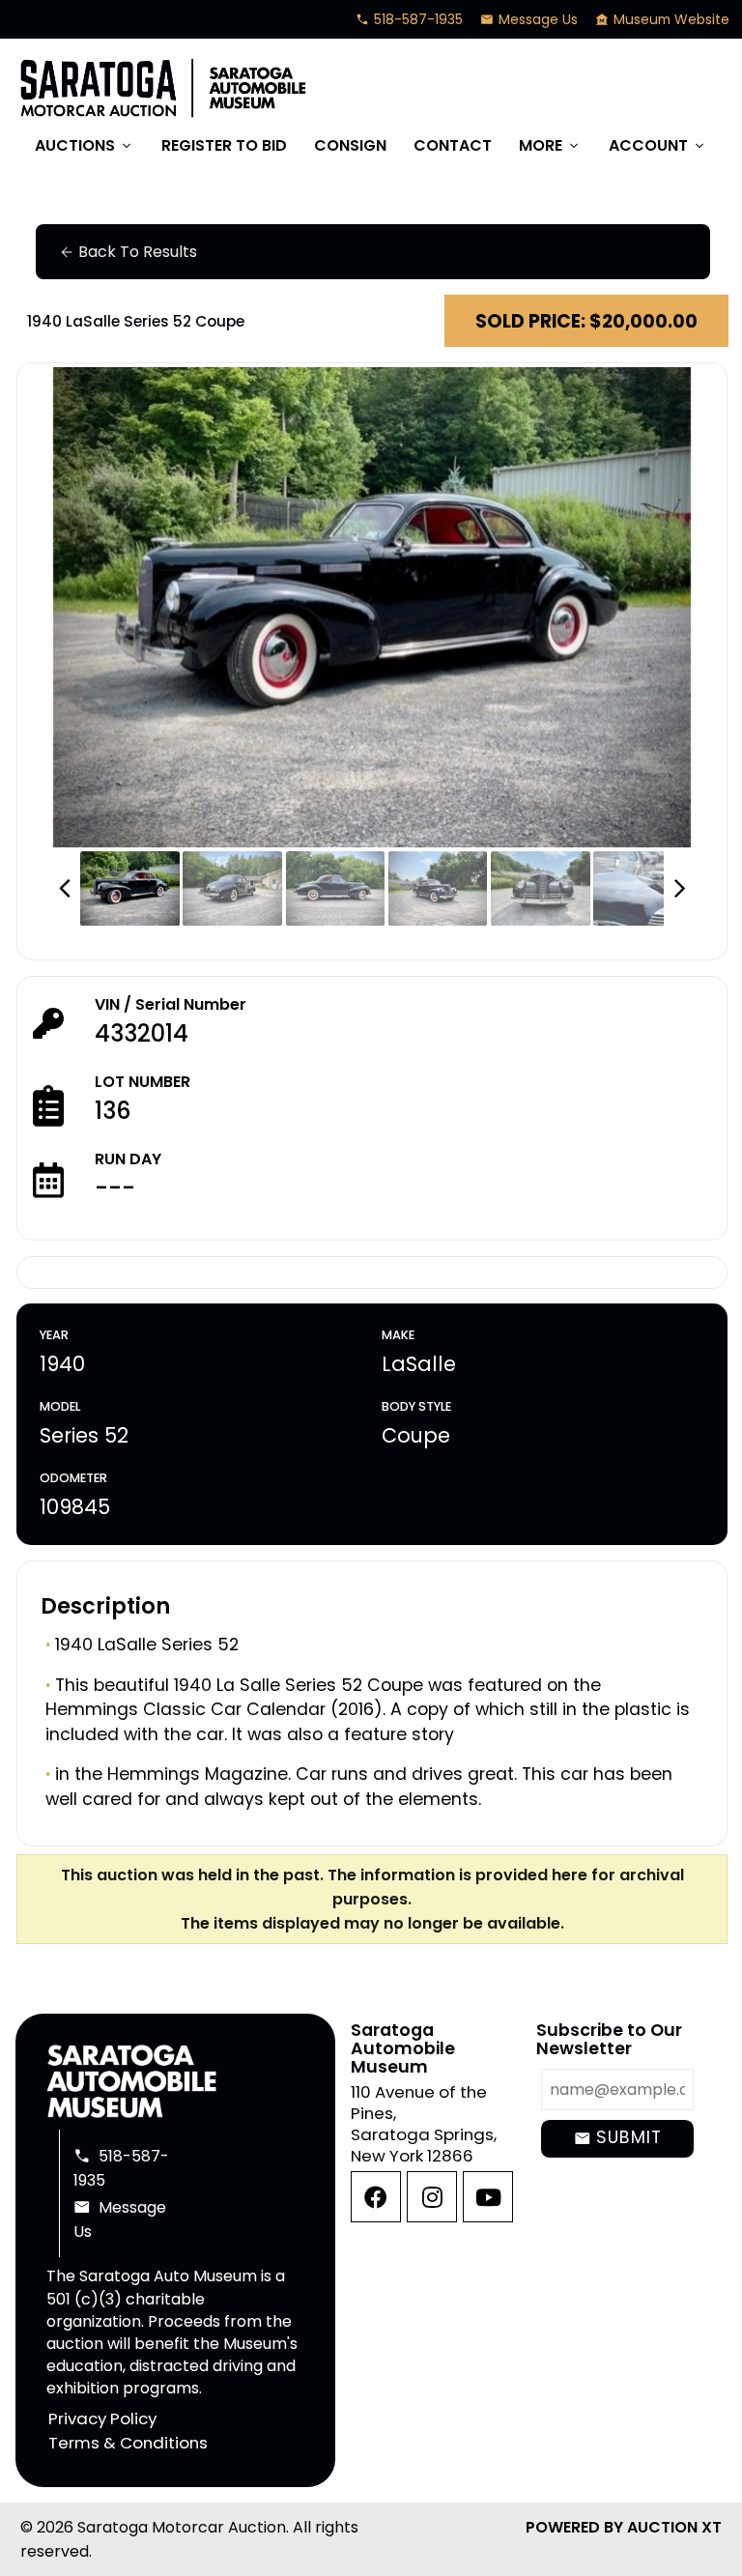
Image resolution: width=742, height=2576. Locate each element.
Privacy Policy (102, 2419)
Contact (453, 145)
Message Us (529, 19)
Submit (618, 2137)
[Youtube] (488, 2197)
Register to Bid (224, 145)
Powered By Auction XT (624, 2527)
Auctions (85, 145)
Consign (350, 145)
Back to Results (128, 252)
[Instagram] (432, 2197)
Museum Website (662, 19)
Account (658, 145)
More (550, 145)
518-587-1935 (409, 19)
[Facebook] (376, 2197)
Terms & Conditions (128, 2444)
